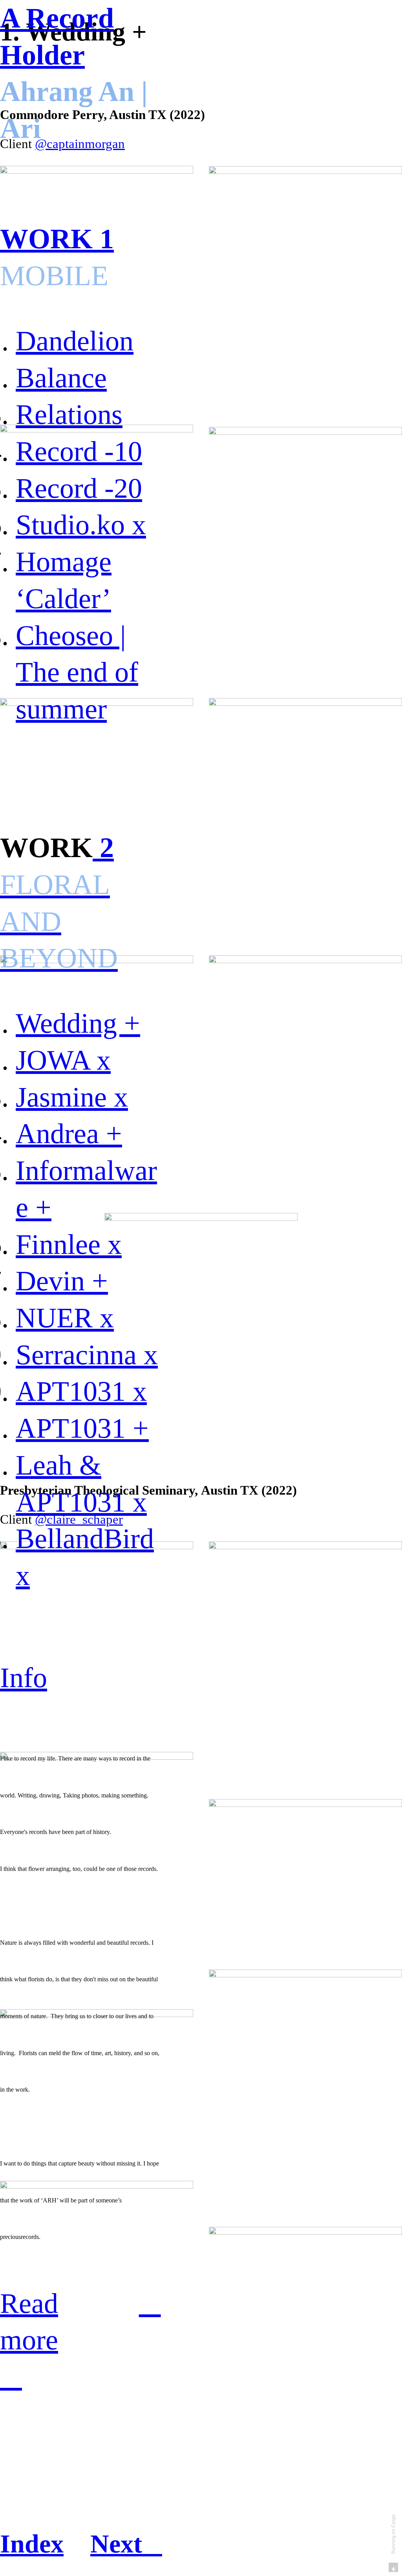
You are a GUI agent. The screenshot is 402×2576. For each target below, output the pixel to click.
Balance (61, 378)
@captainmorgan (80, 144)
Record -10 (79, 451)
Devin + (62, 1281)
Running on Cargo (393, 2534)
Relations (69, 414)
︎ (150, 2303)
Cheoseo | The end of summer (77, 672)
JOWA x (63, 1060)
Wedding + (78, 1023)
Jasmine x (72, 1097)
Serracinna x (87, 1355)
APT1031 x (81, 1391)
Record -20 (79, 488)
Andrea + (69, 1134)
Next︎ (126, 2544)
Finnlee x (69, 1244)
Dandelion (75, 341)
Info (24, 1678)
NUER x (65, 1318)
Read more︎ (29, 2340)
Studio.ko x (81, 525)
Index (32, 2544)
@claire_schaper (79, 1519)
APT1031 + (82, 1428)
